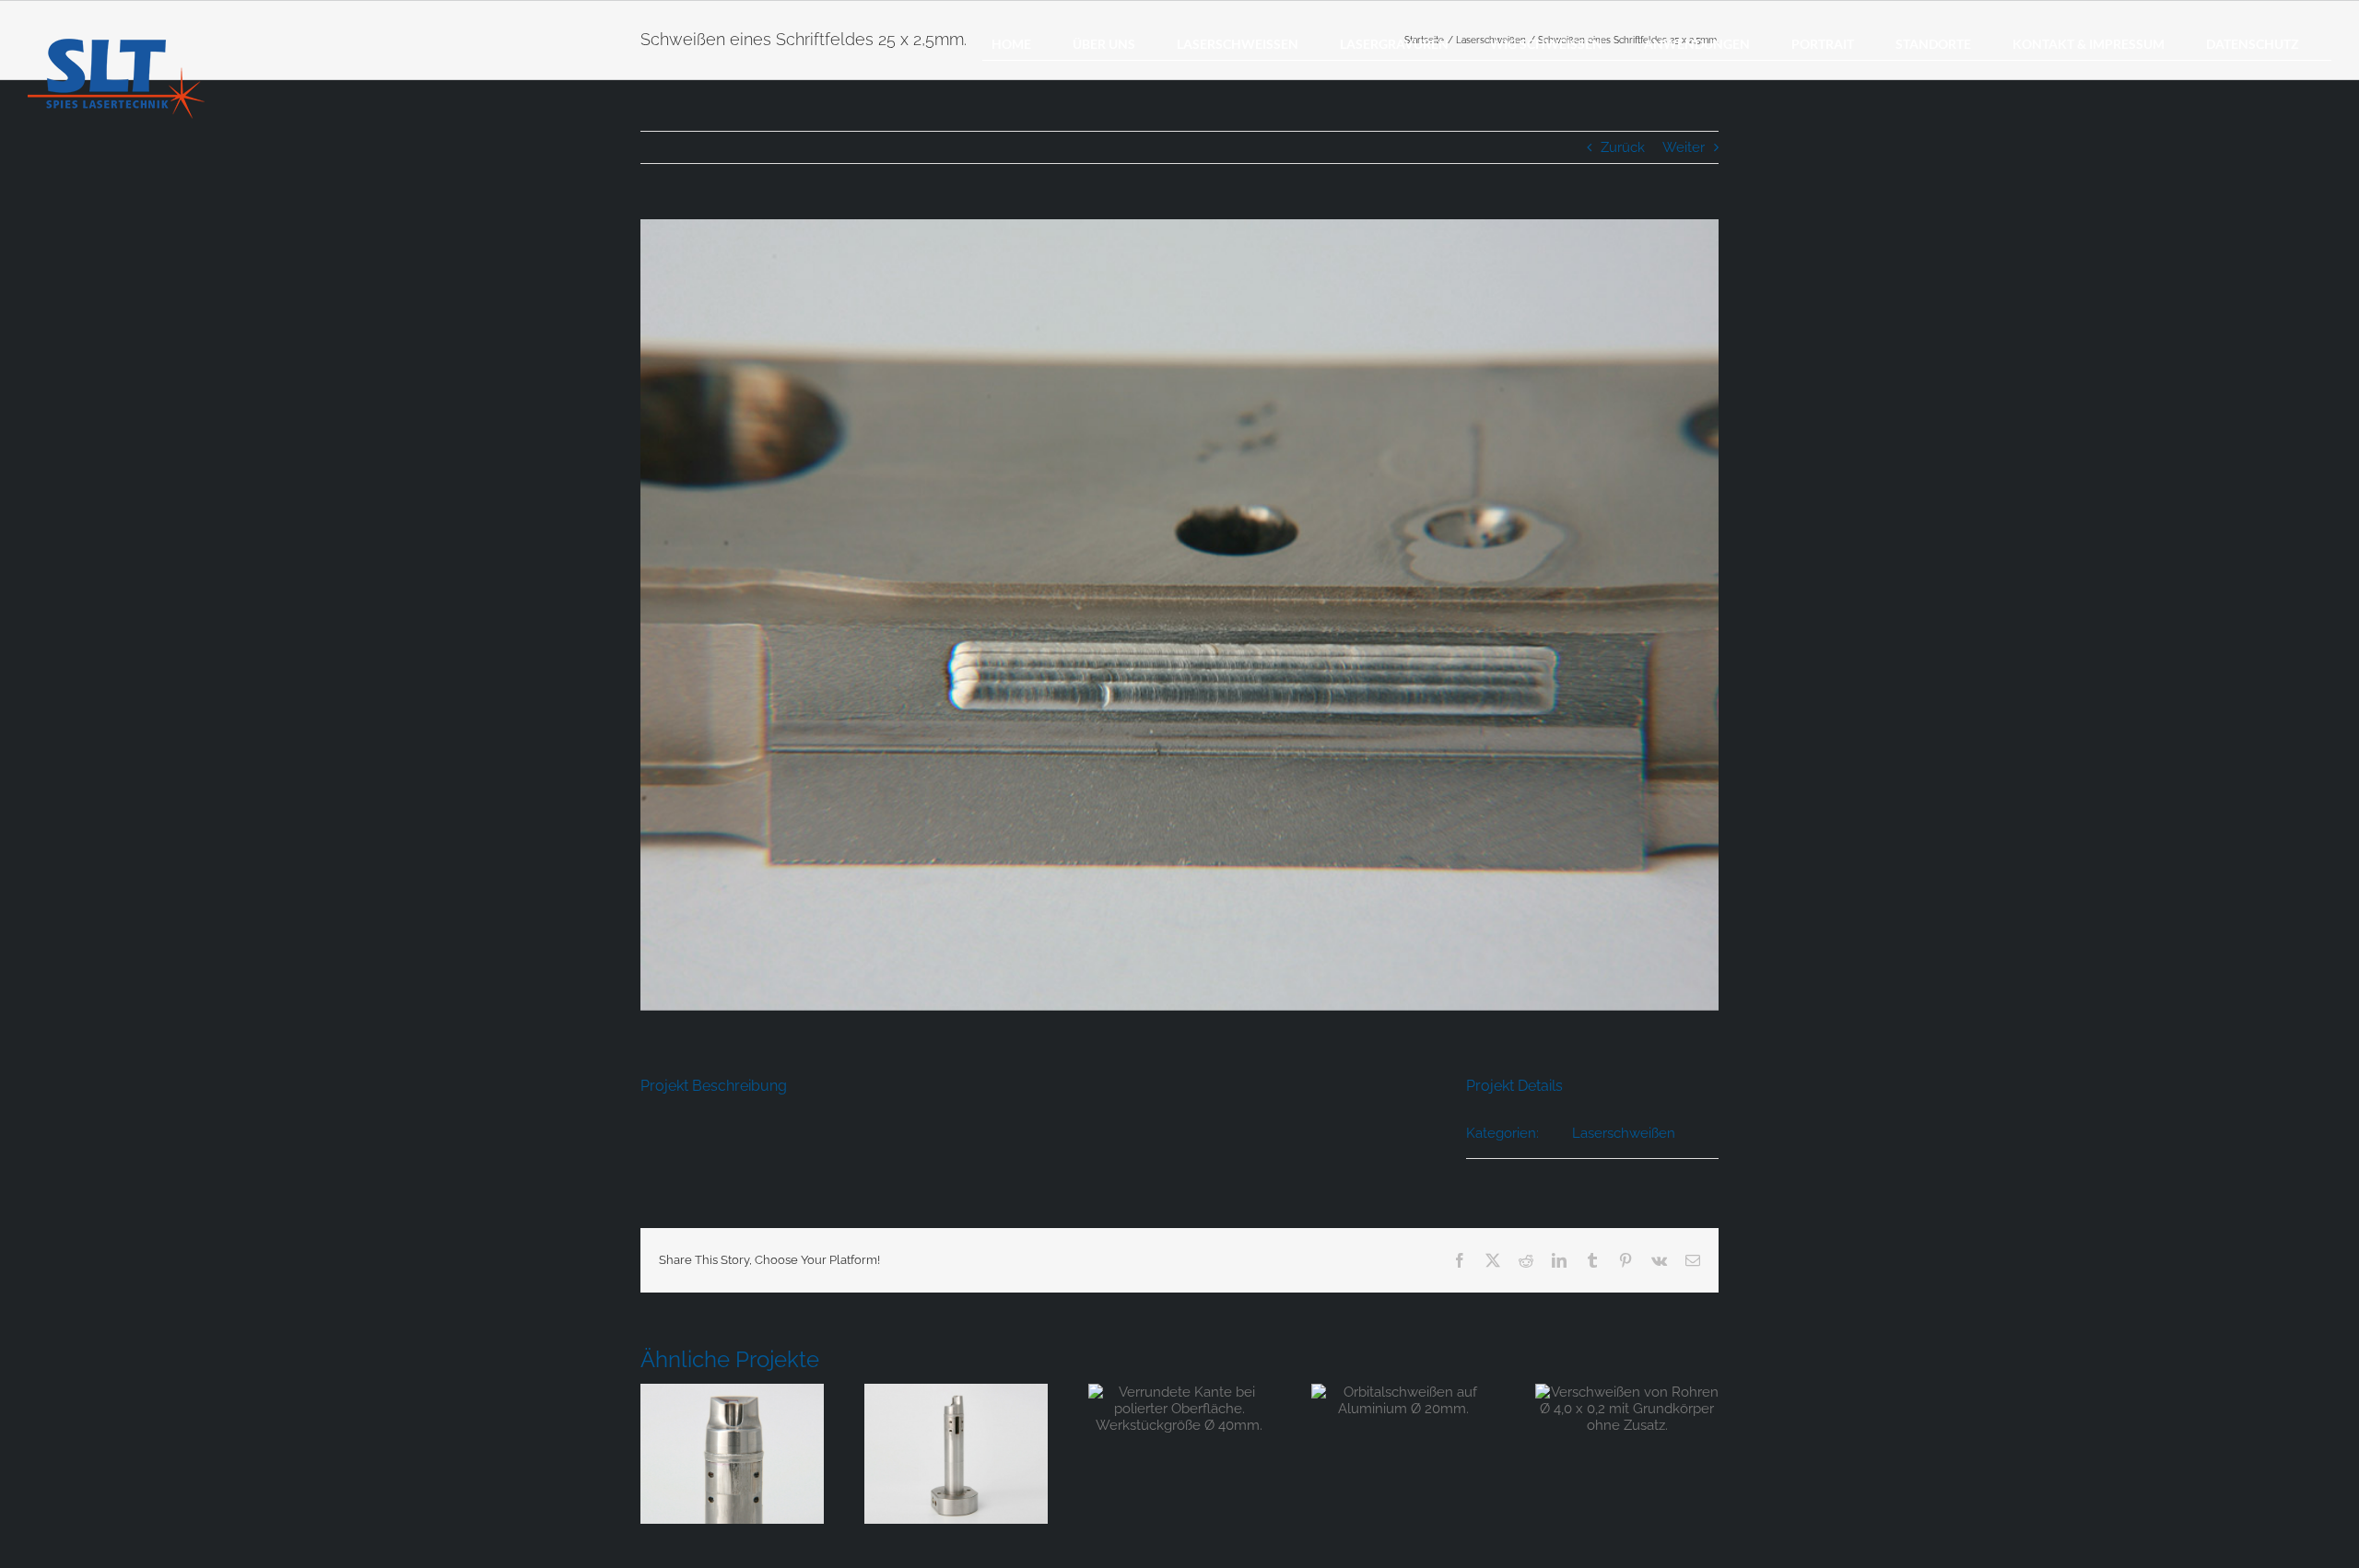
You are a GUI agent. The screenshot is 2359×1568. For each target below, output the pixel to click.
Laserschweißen (1624, 1133)
